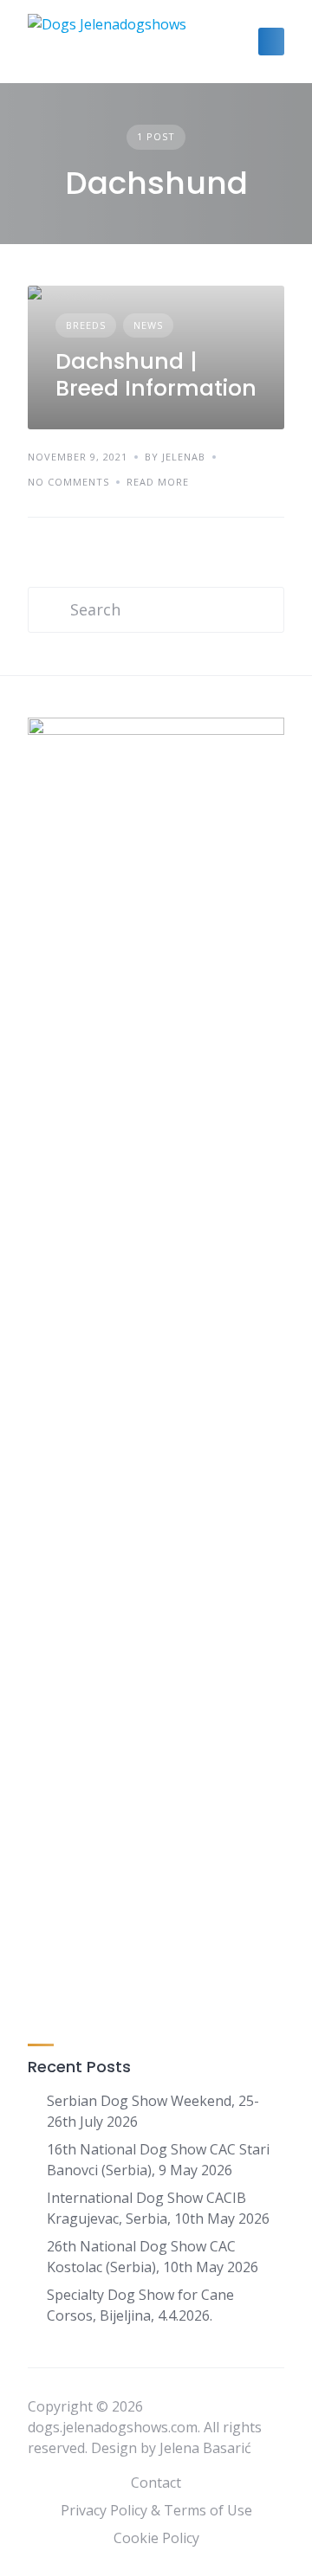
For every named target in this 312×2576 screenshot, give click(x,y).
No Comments (68, 482)
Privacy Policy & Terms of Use (156, 2510)
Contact (156, 2483)
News (148, 325)
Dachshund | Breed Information (156, 375)
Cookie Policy (156, 2538)
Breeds (86, 325)
